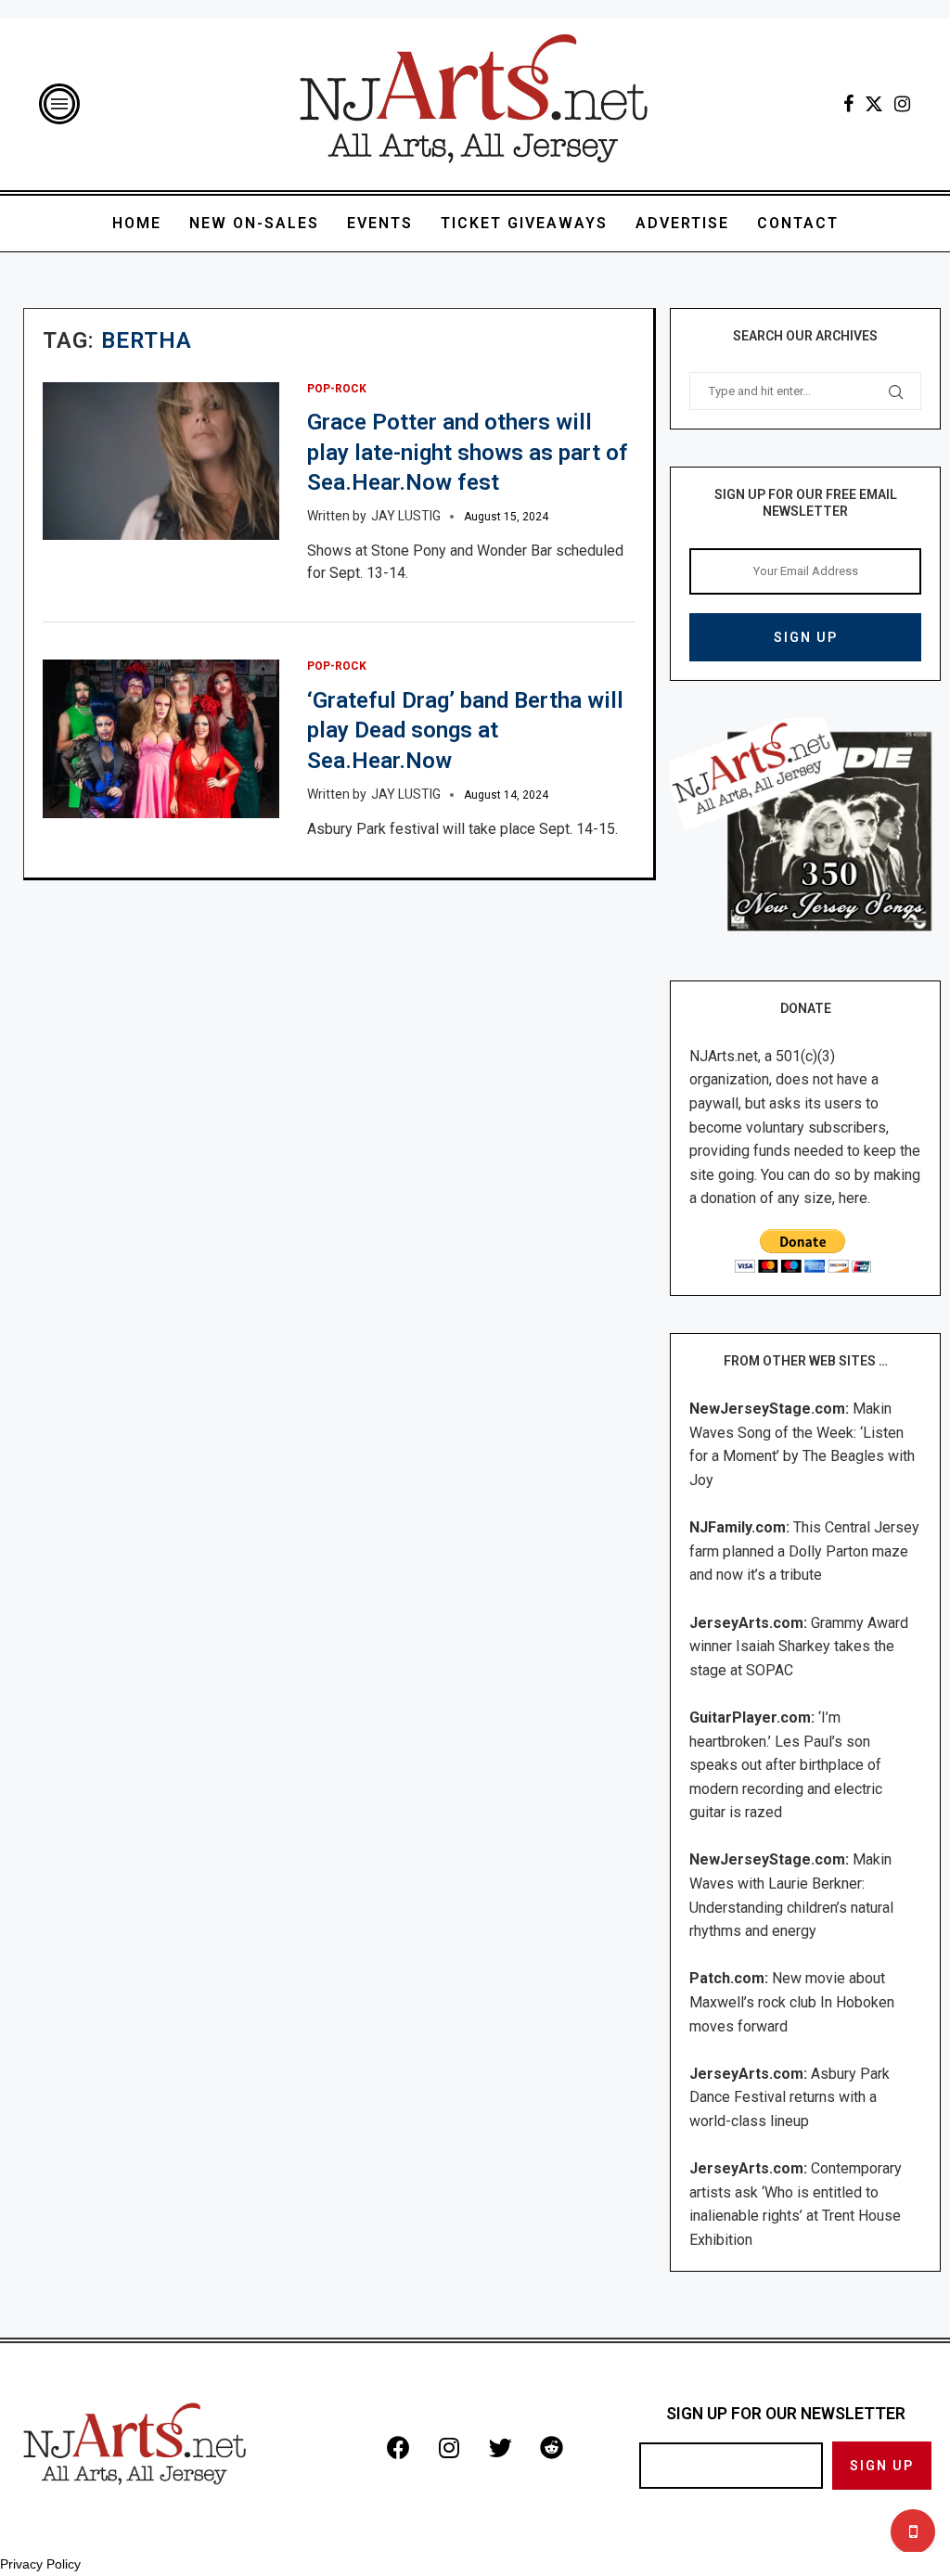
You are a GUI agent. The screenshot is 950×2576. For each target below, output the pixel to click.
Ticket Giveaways (524, 223)
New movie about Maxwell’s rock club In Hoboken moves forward (792, 2002)
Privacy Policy (40, 2564)
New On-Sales (254, 223)
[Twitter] (874, 104)
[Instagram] (902, 104)
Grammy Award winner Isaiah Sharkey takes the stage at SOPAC (799, 1647)
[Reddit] (551, 2447)
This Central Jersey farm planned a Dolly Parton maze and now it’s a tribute (804, 1551)
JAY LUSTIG (406, 516)
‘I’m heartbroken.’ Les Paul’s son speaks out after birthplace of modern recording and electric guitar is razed (786, 1765)
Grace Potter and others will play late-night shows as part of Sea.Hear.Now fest (468, 452)
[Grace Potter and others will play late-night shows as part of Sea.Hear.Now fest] (161, 461)
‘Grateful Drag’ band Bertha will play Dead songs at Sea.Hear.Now (465, 731)
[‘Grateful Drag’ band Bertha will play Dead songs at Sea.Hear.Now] (161, 738)
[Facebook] (848, 104)
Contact (798, 223)
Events (380, 223)
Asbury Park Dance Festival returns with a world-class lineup (790, 2097)
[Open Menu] (59, 104)
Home (137, 223)
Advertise (682, 223)
